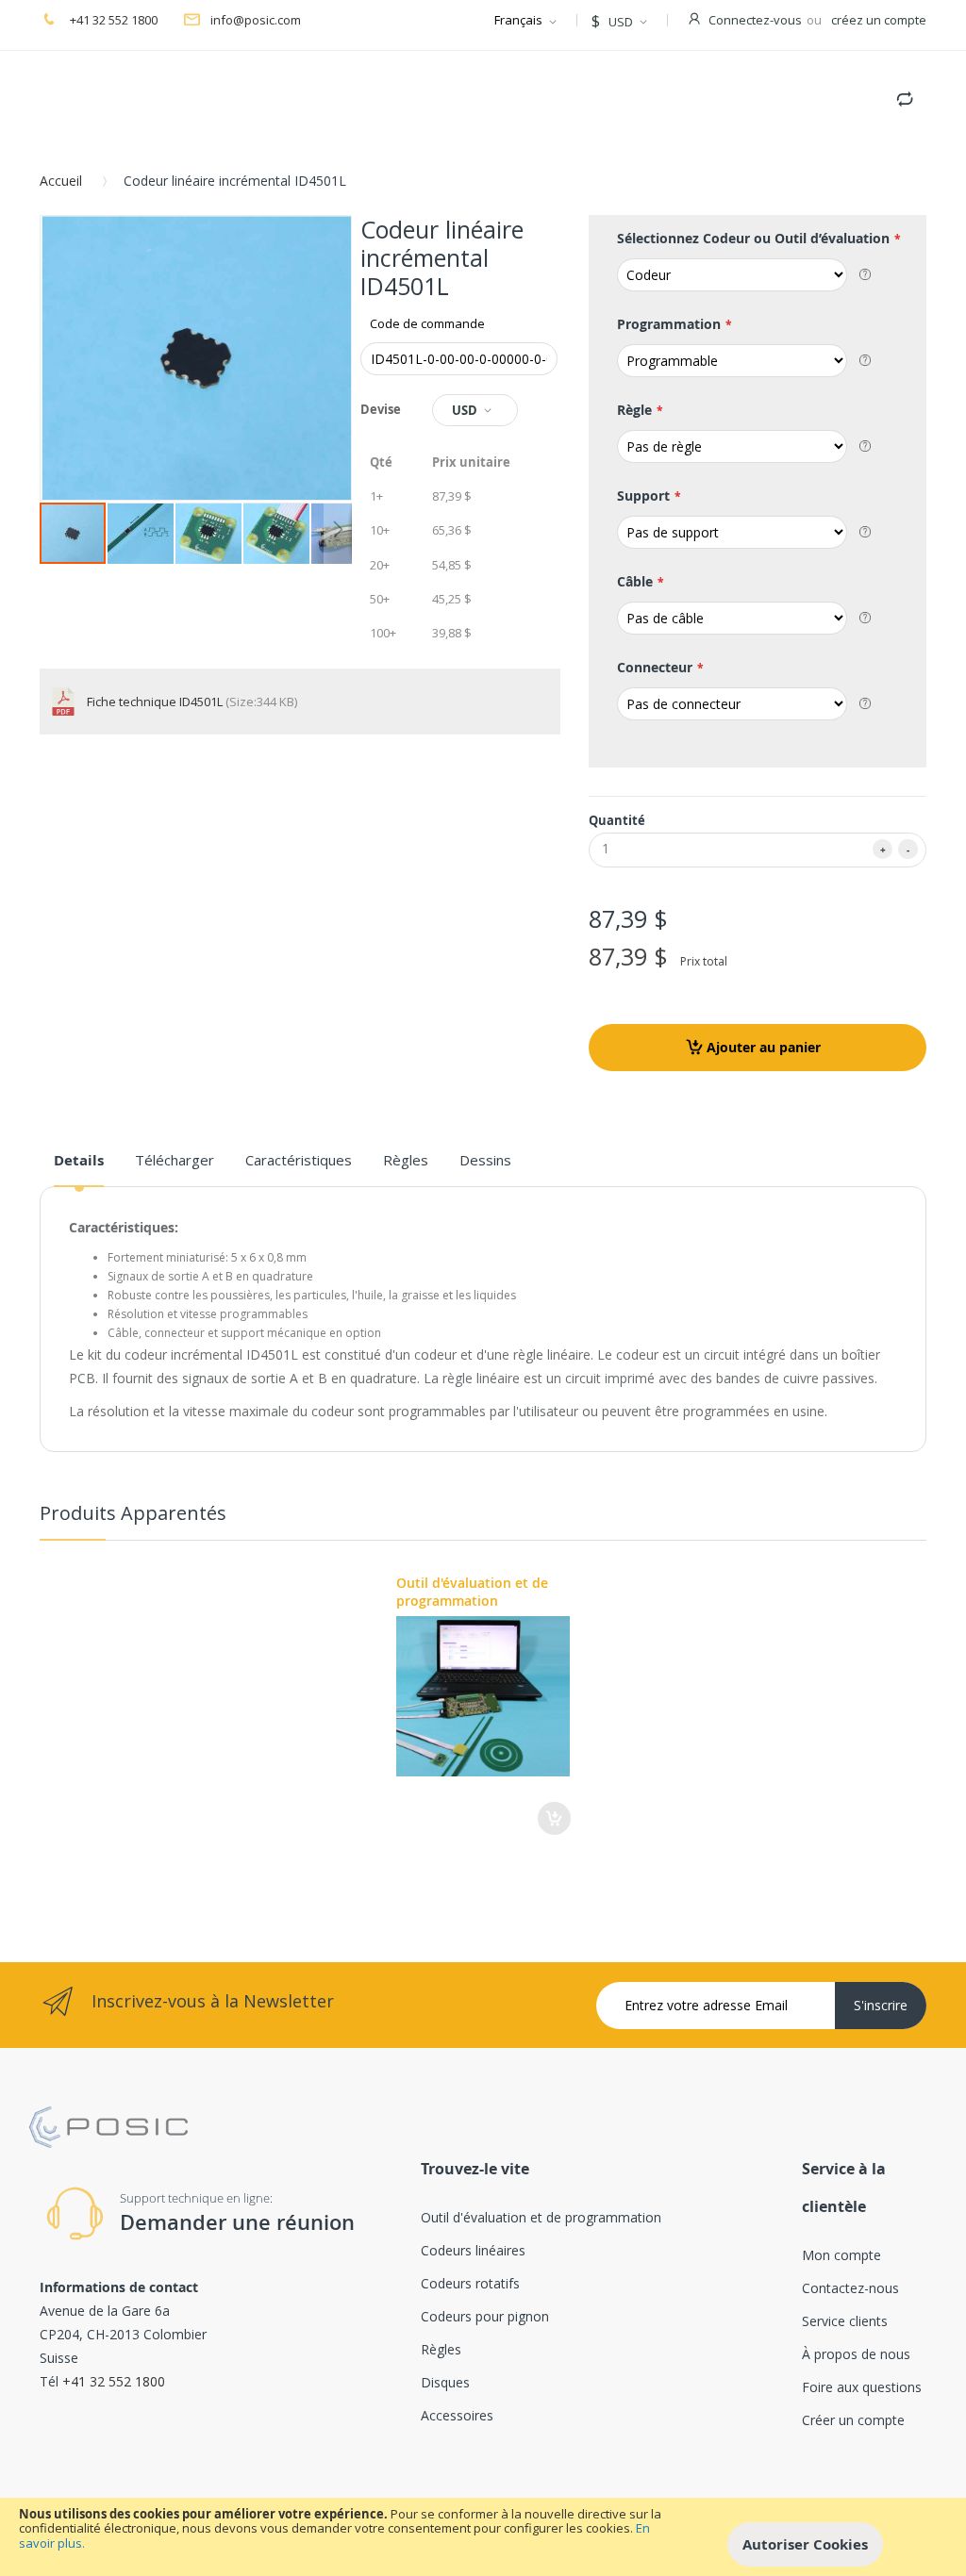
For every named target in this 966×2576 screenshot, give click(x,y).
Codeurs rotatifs (470, 2283)
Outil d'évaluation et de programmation (472, 1592)
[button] (142, 533)
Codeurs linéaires (473, 2250)
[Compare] (905, 95)
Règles (406, 1160)
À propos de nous (856, 2354)
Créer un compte (853, 2420)
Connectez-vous (755, 20)
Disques (445, 2382)
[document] (483, 2537)
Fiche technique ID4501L (156, 702)
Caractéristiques (299, 1160)
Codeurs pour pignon (485, 2316)
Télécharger (175, 1160)
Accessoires (457, 2415)
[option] (483, 1704)
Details (79, 1160)
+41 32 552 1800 (112, 20)
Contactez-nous (850, 2288)
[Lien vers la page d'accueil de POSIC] (108, 2114)
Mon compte (841, 2255)
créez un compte (879, 20)
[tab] (79, 1167)
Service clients (845, 2321)
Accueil (61, 181)
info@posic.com (256, 20)
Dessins (485, 1160)
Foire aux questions (862, 2387)
